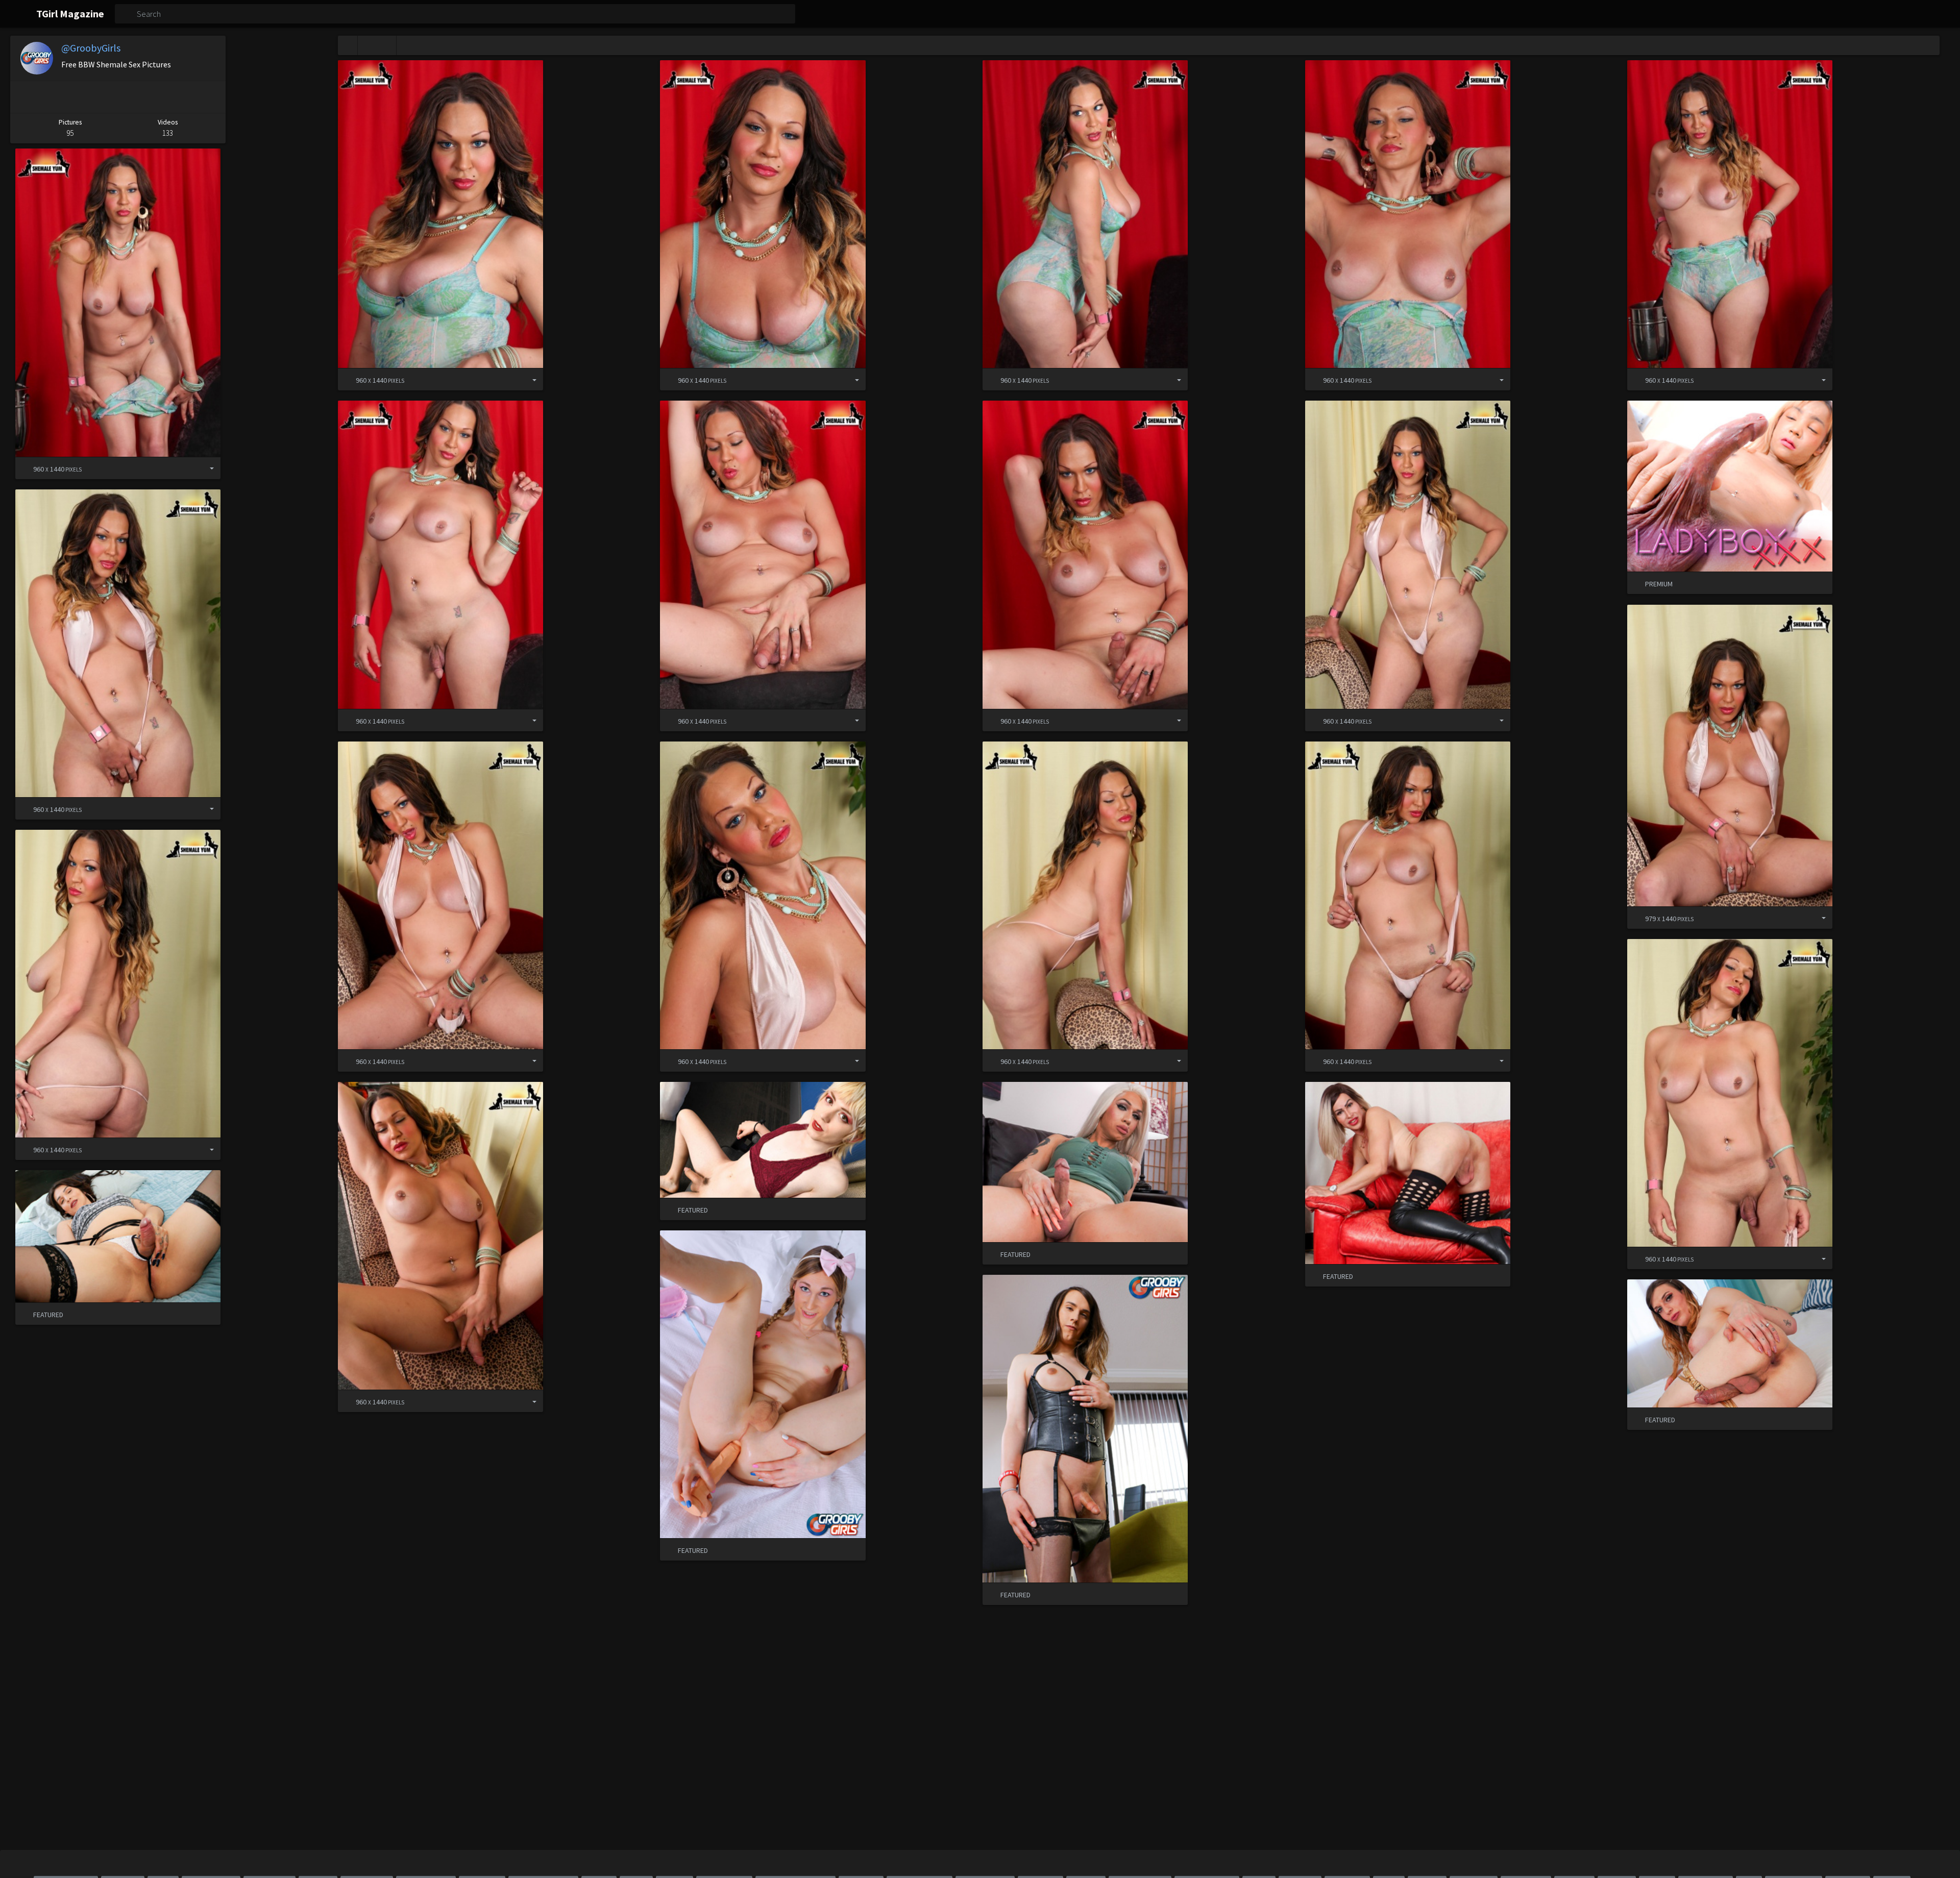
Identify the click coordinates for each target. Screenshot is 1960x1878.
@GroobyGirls (91, 48)
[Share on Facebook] (72, 97)
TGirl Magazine (70, 14)
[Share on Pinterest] (30, 97)
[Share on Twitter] (116, 97)
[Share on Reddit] (160, 97)
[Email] (203, 97)
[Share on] (527, 379)
